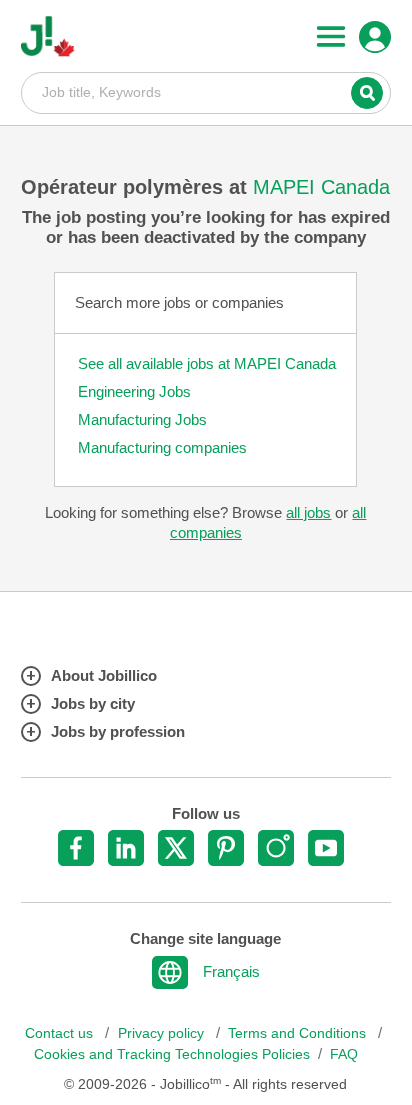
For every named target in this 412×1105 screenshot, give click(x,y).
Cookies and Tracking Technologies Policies (172, 1054)
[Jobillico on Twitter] (176, 848)
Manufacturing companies (162, 447)
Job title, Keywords (206, 92)
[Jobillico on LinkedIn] (126, 848)
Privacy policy (163, 1033)
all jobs (308, 512)
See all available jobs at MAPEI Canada (207, 363)
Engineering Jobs (134, 391)
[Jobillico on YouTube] (326, 848)
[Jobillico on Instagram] (276, 848)
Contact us (61, 1033)
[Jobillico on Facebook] (76, 848)
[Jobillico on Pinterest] (226, 848)
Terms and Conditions (299, 1033)
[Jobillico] (48, 36)
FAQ (344, 1054)
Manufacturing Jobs (142, 419)
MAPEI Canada (321, 187)
